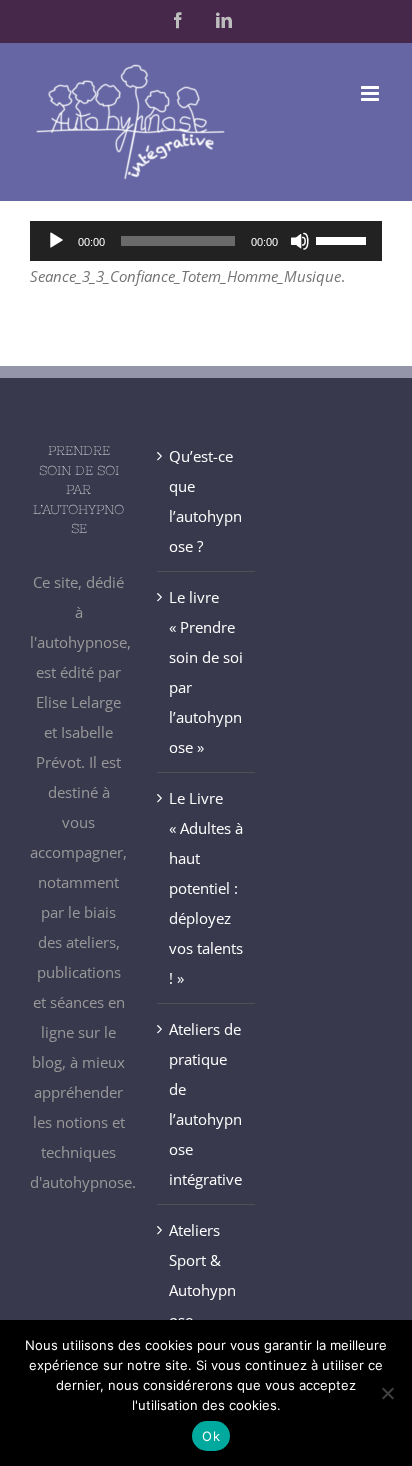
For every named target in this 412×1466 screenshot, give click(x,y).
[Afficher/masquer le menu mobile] (371, 93)
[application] (206, 241)
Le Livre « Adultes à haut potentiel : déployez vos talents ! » (206, 888)
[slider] (344, 239)
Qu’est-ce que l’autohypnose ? (205, 501)
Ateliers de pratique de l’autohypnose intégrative (205, 1104)
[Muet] (300, 241)
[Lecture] (56, 241)
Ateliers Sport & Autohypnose (202, 1275)
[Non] (387, 1393)
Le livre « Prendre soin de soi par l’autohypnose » (206, 672)
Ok (211, 1436)
